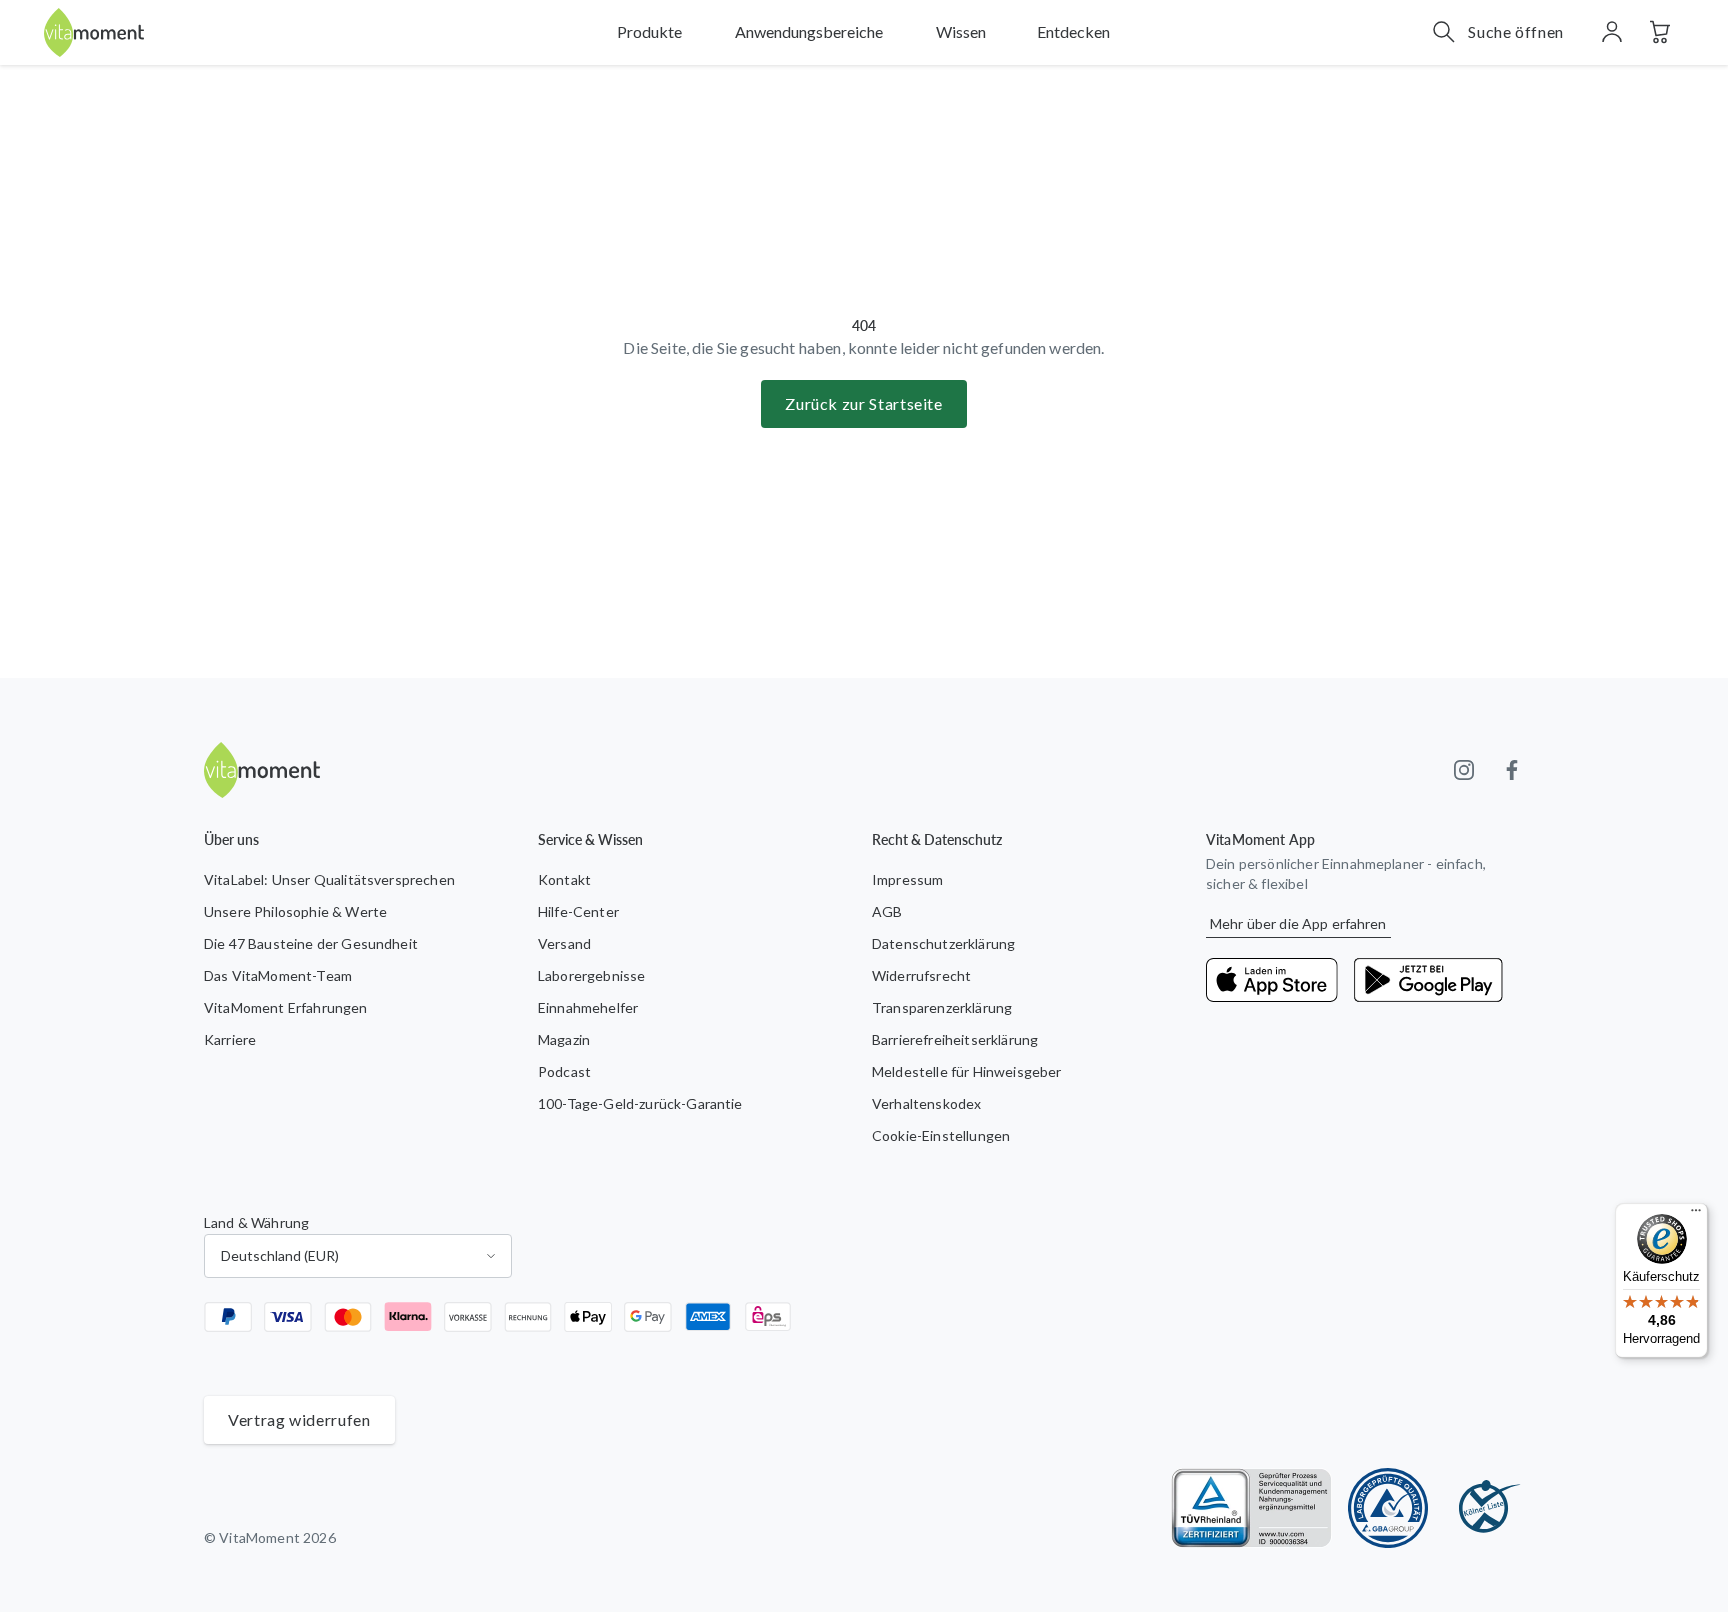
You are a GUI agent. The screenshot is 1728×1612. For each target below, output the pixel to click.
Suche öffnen (1516, 31)
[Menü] (1696, 1215)
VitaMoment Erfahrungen (286, 1007)
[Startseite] (94, 32)
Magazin (564, 1039)
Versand (564, 943)
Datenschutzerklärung (943, 943)
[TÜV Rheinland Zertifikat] (1251, 1508)
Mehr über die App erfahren (1298, 923)
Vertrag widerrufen (299, 1419)
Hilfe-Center (578, 911)
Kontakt (564, 879)
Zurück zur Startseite (863, 403)
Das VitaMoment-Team (278, 975)
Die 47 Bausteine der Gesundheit (311, 943)
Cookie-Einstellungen (941, 1135)
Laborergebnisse (591, 975)
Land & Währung (256, 1222)
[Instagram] (1464, 770)
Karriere (230, 1039)
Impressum (907, 879)
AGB (887, 911)
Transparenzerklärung (942, 1007)
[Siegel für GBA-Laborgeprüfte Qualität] (1388, 1508)
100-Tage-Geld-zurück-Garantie (640, 1103)
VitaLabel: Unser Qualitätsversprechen (329, 879)
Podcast (564, 1071)
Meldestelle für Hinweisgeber (966, 1071)
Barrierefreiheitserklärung (955, 1039)
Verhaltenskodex (926, 1103)
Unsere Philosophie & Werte (295, 911)
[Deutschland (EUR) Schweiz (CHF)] (358, 1256)
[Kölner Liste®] (1484, 1508)
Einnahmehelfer (588, 1007)
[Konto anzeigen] (1612, 32)
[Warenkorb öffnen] (1660, 32)
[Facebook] (1512, 770)
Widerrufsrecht (921, 975)
